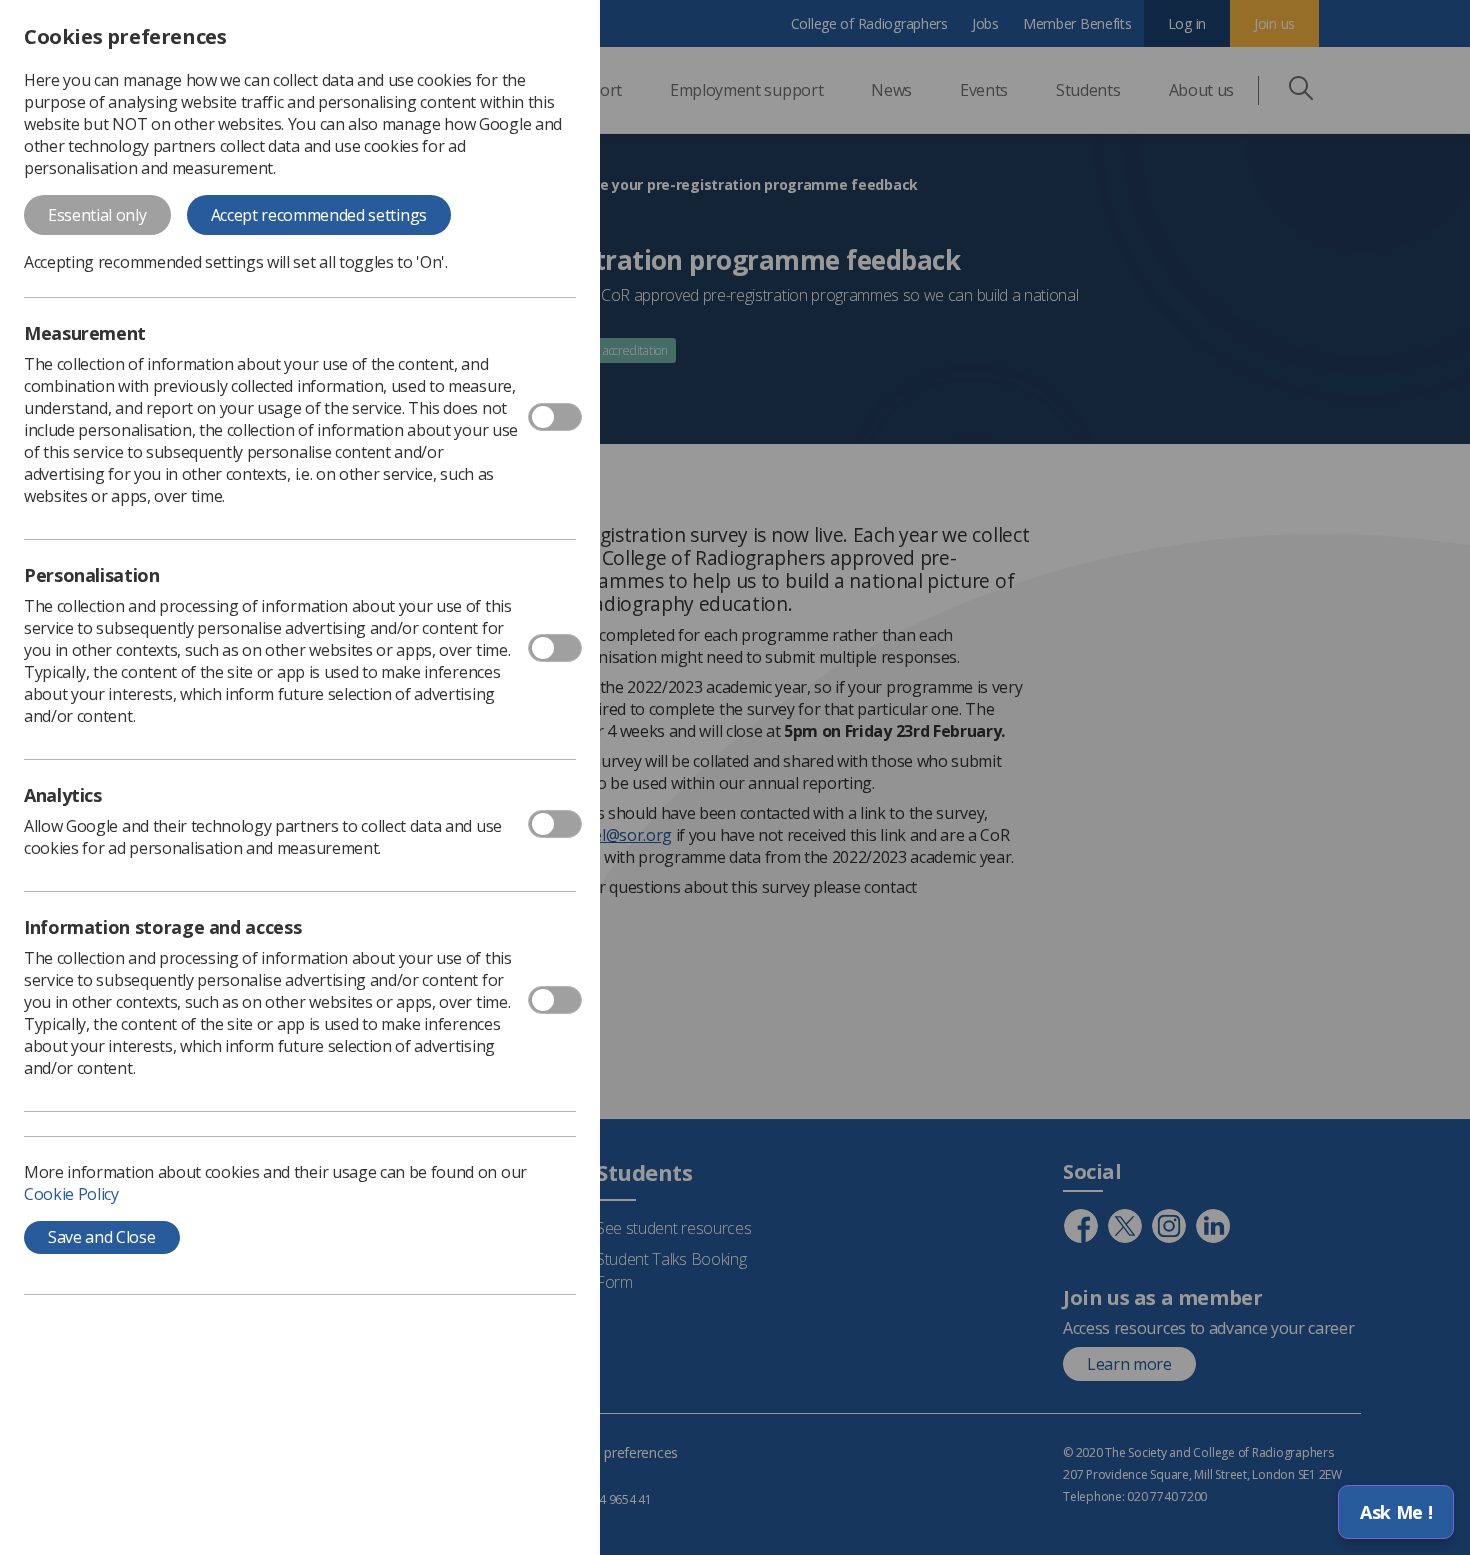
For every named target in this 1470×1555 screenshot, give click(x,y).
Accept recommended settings (319, 215)
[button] (1396, 1512)
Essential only (97, 215)
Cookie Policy (71, 1194)
